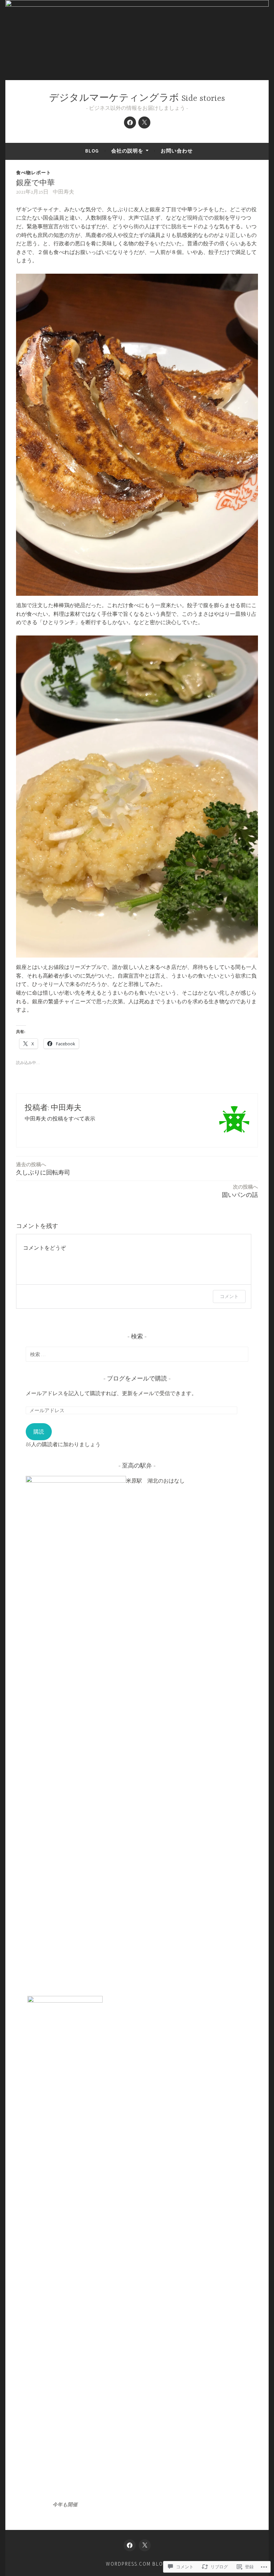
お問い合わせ (177, 151)
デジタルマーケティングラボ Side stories (137, 99)
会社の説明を (127, 151)
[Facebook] (130, 122)
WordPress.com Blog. (137, 2564)
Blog (92, 151)
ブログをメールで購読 (137, 1379)
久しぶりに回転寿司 (43, 1169)
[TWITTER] (145, 2545)
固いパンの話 (240, 1191)
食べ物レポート (34, 173)
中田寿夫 (63, 192)
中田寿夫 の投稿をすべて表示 (60, 1118)
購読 (39, 1432)
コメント (229, 1296)
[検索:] (137, 1354)
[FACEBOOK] (130, 2545)
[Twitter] (144, 122)
